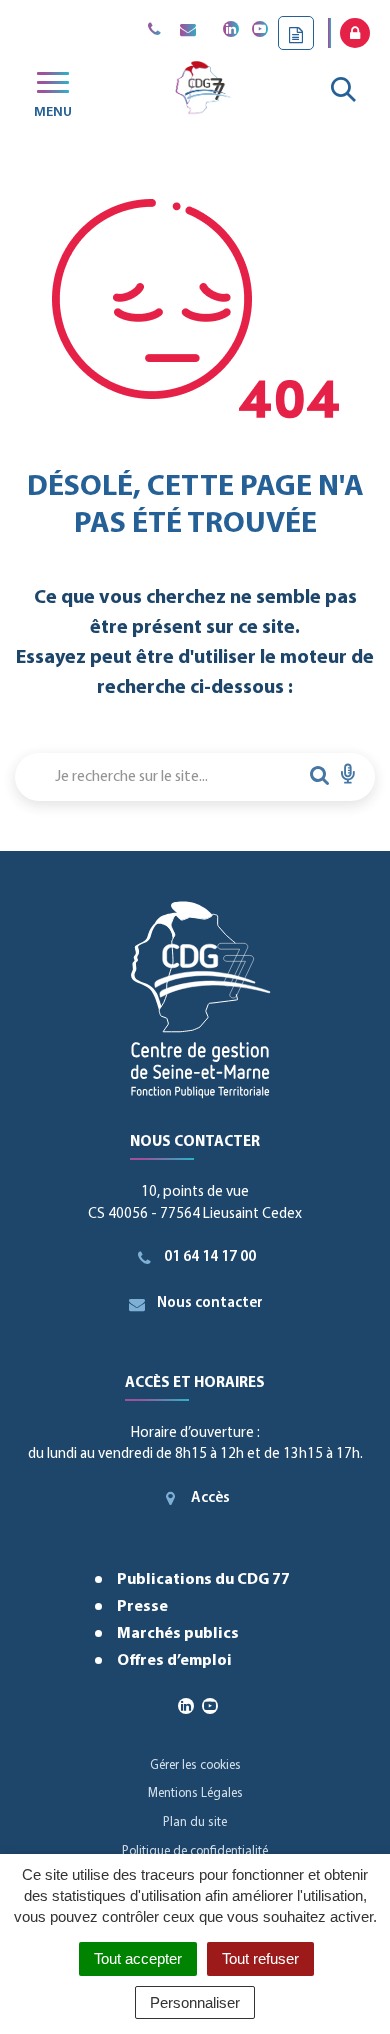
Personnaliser (195, 2002)
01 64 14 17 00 (210, 1257)
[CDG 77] (201, 91)
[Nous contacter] (187, 31)
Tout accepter (138, 1958)
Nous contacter (210, 1303)
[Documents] (296, 33)
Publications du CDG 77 (203, 1580)
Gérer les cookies (195, 1765)
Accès (210, 1498)
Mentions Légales (195, 1793)
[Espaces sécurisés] (355, 33)
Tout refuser (260, 1958)
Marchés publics (178, 1634)
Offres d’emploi (174, 1661)
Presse (142, 1607)
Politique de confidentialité (195, 1851)
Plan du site (195, 1822)
